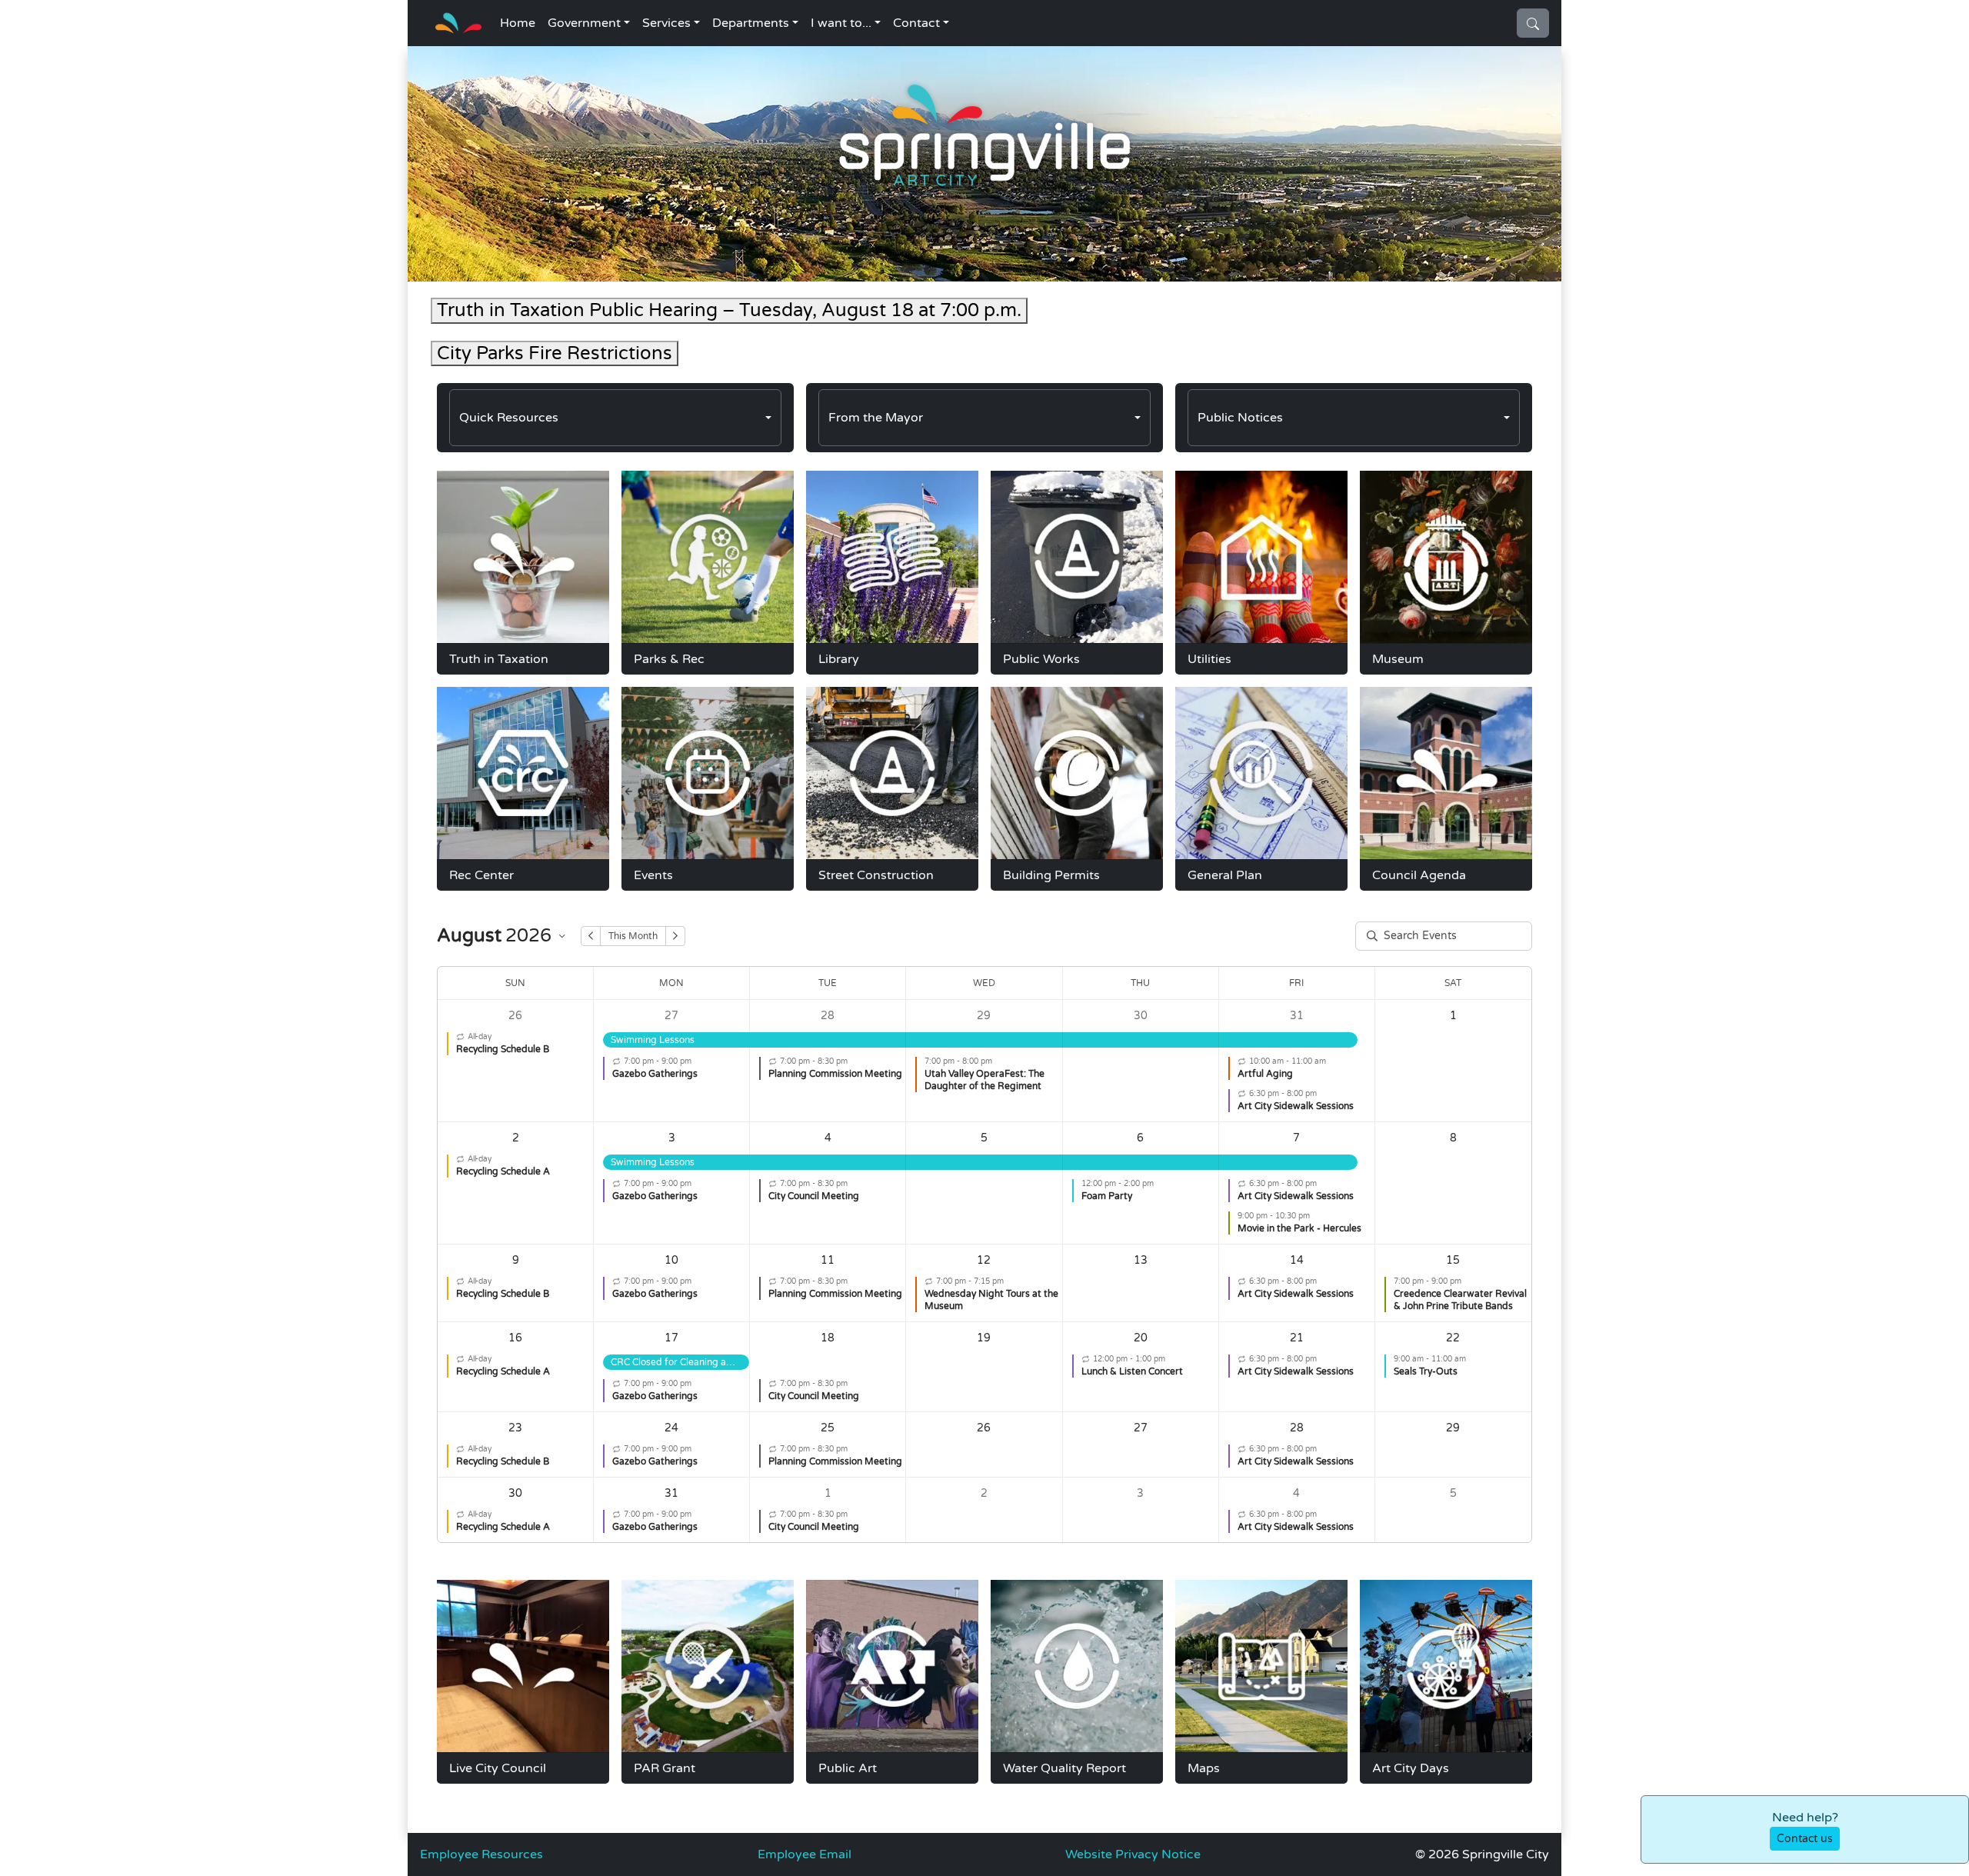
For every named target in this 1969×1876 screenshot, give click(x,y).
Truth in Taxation (499, 659)
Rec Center (481, 875)
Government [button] (584, 23)
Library (839, 659)
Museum (1398, 659)
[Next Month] (675, 936)
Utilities (1209, 659)
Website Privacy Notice (1133, 1854)
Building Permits (1051, 875)
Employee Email (805, 1854)
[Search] (1533, 23)
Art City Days (1411, 1768)
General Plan (1225, 875)
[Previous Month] (591, 936)
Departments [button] (751, 23)
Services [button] (666, 23)
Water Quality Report (1064, 1768)
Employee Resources (481, 1854)
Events (653, 875)
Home (518, 23)
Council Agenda (1419, 875)
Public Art (848, 1768)
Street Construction (876, 875)
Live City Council (498, 1768)
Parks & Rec (669, 659)
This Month (633, 936)
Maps (1204, 1768)
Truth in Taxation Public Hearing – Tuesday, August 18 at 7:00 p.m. (729, 310)
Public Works (1041, 659)
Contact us (1805, 1839)
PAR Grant (665, 1768)
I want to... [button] (841, 23)
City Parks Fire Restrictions (555, 353)
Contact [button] (916, 23)
